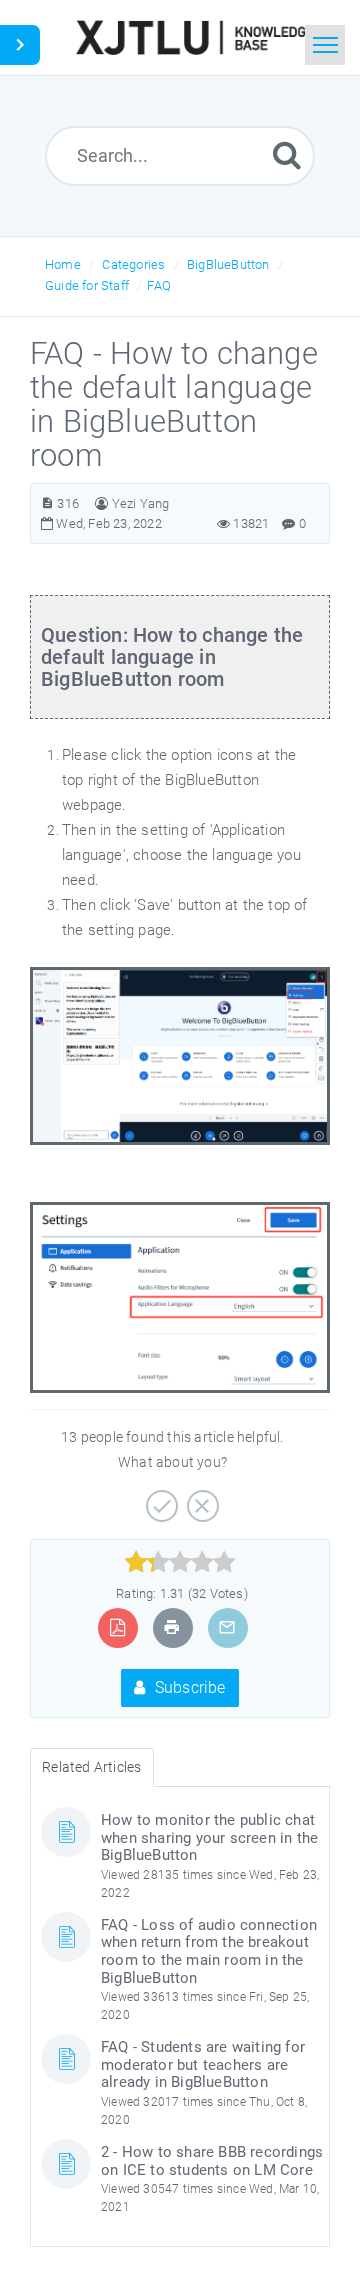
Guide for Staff (87, 285)
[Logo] (194, 37)
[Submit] (287, 154)
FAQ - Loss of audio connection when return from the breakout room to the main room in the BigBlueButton (209, 1951)
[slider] (180, 1562)
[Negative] (200, 1499)
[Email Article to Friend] (227, 1627)
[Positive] (159, 1499)
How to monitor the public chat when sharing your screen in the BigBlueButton (209, 1837)
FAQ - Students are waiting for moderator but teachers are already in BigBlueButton (203, 2064)
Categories (133, 264)
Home (63, 264)
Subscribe (188, 1687)
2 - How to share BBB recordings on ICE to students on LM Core (212, 2161)
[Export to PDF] (117, 1627)
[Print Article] (172, 1627)
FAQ (159, 285)
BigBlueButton (228, 264)
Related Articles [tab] (91, 1767)
